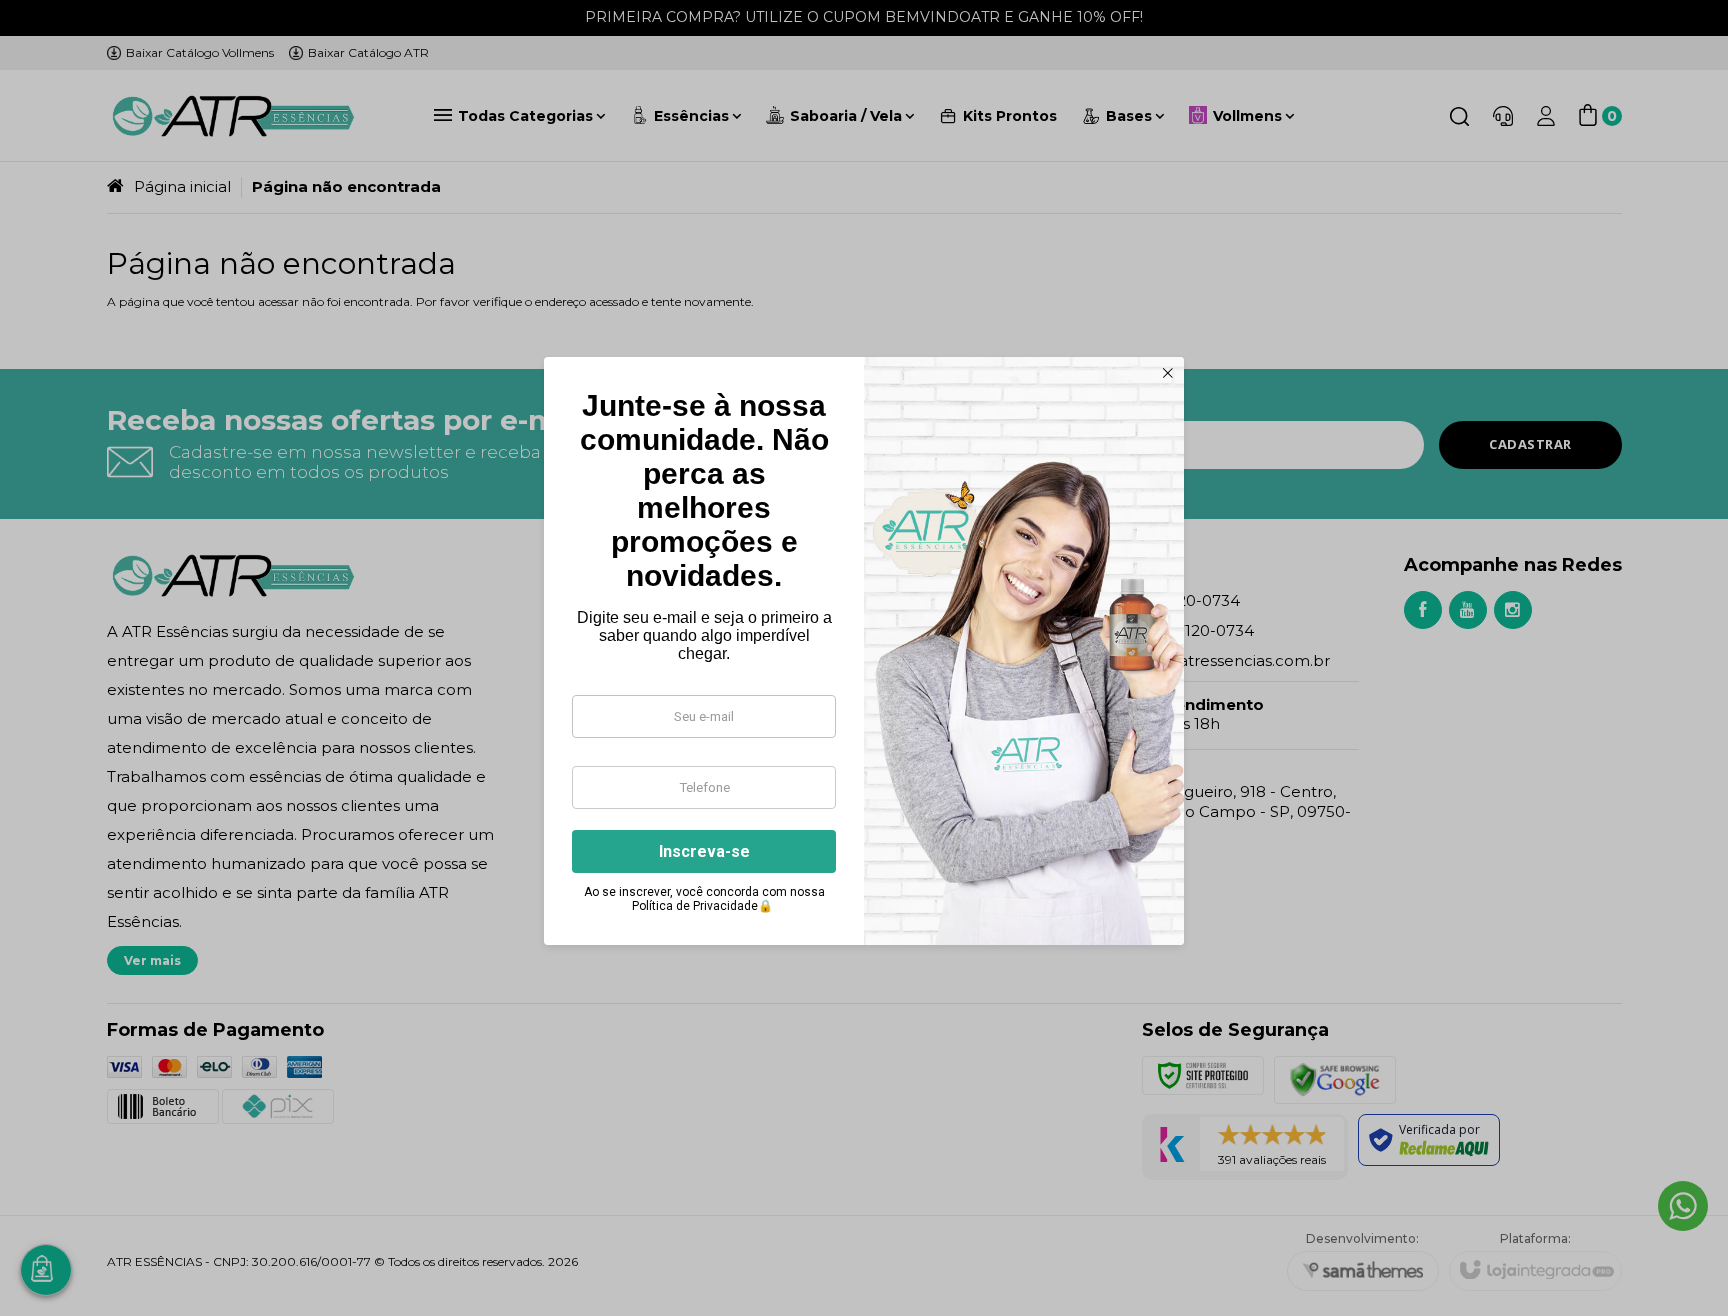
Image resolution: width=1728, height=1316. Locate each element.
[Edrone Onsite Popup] (864, 658)
